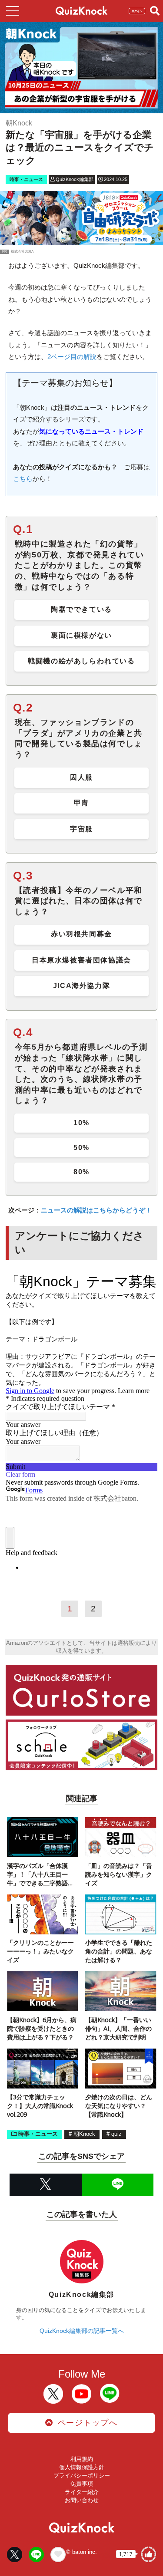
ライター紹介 (82, 2492)
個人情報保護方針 (82, 2467)
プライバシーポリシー (82, 2476)
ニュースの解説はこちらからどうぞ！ (96, 1210)
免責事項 (82, 2484)
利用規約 (82, 2459)
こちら (23, 479)
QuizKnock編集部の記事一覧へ (82, 2331)
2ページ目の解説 (72, 357)
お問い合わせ (82, 2500)
